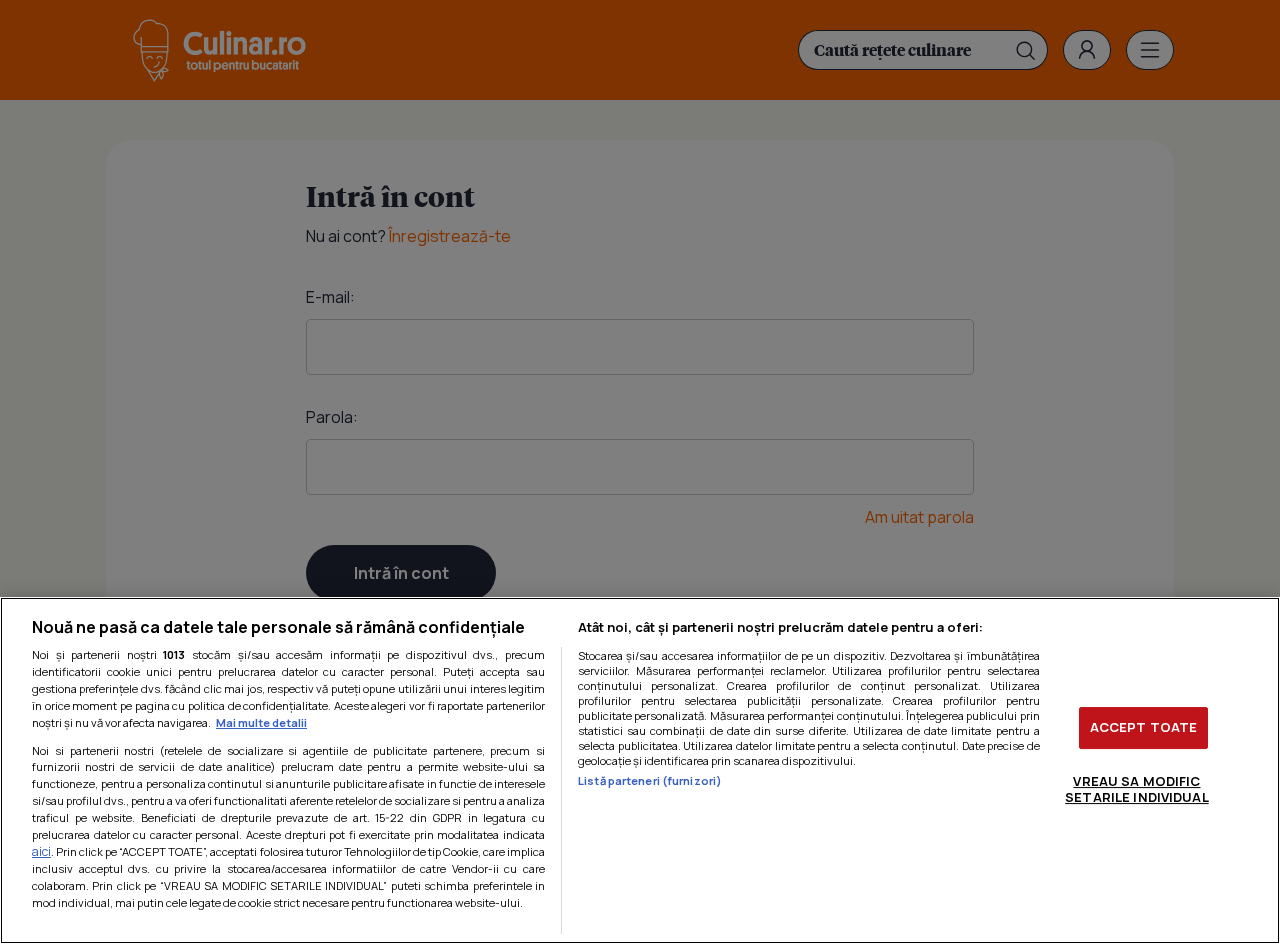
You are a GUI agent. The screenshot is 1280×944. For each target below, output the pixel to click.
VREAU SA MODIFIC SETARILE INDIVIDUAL (1136, 789)
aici (41, 851)
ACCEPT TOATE (1144, 727)
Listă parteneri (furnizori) (650, 780)
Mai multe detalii (261, 722)
